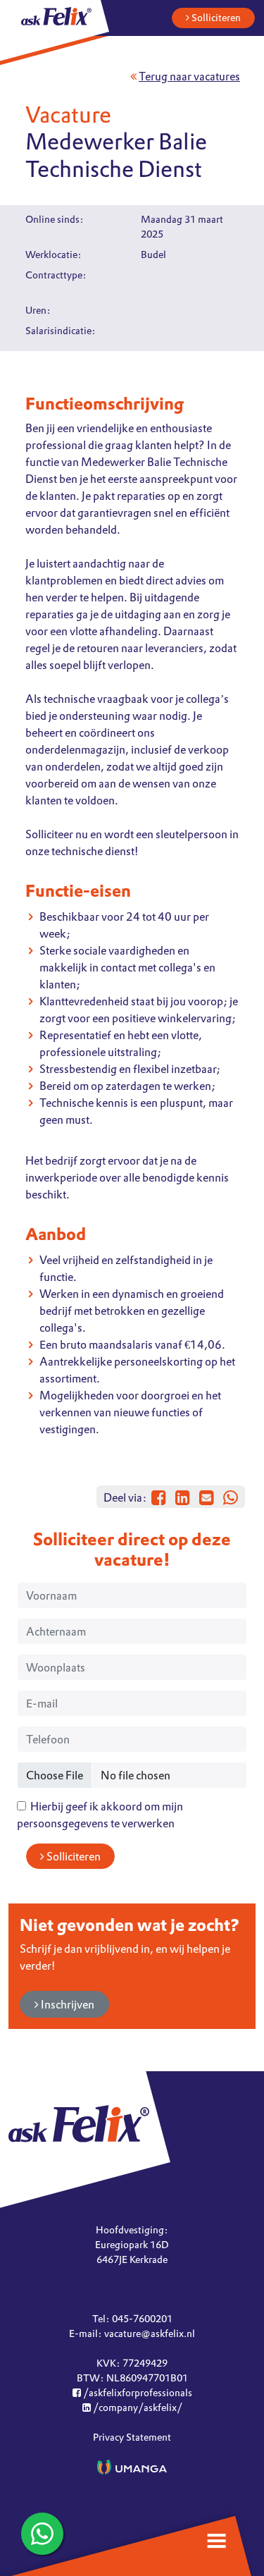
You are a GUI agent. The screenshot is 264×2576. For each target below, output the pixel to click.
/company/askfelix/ (137, 2408)
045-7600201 (142, 2319)
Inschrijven (67, 2004)
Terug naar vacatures (189, 76)
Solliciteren (215, 18)
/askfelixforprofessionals (137, 2393)
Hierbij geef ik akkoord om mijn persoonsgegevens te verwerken (100, 1815)
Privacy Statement (132, 2437)
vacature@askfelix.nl (150, 2333)
